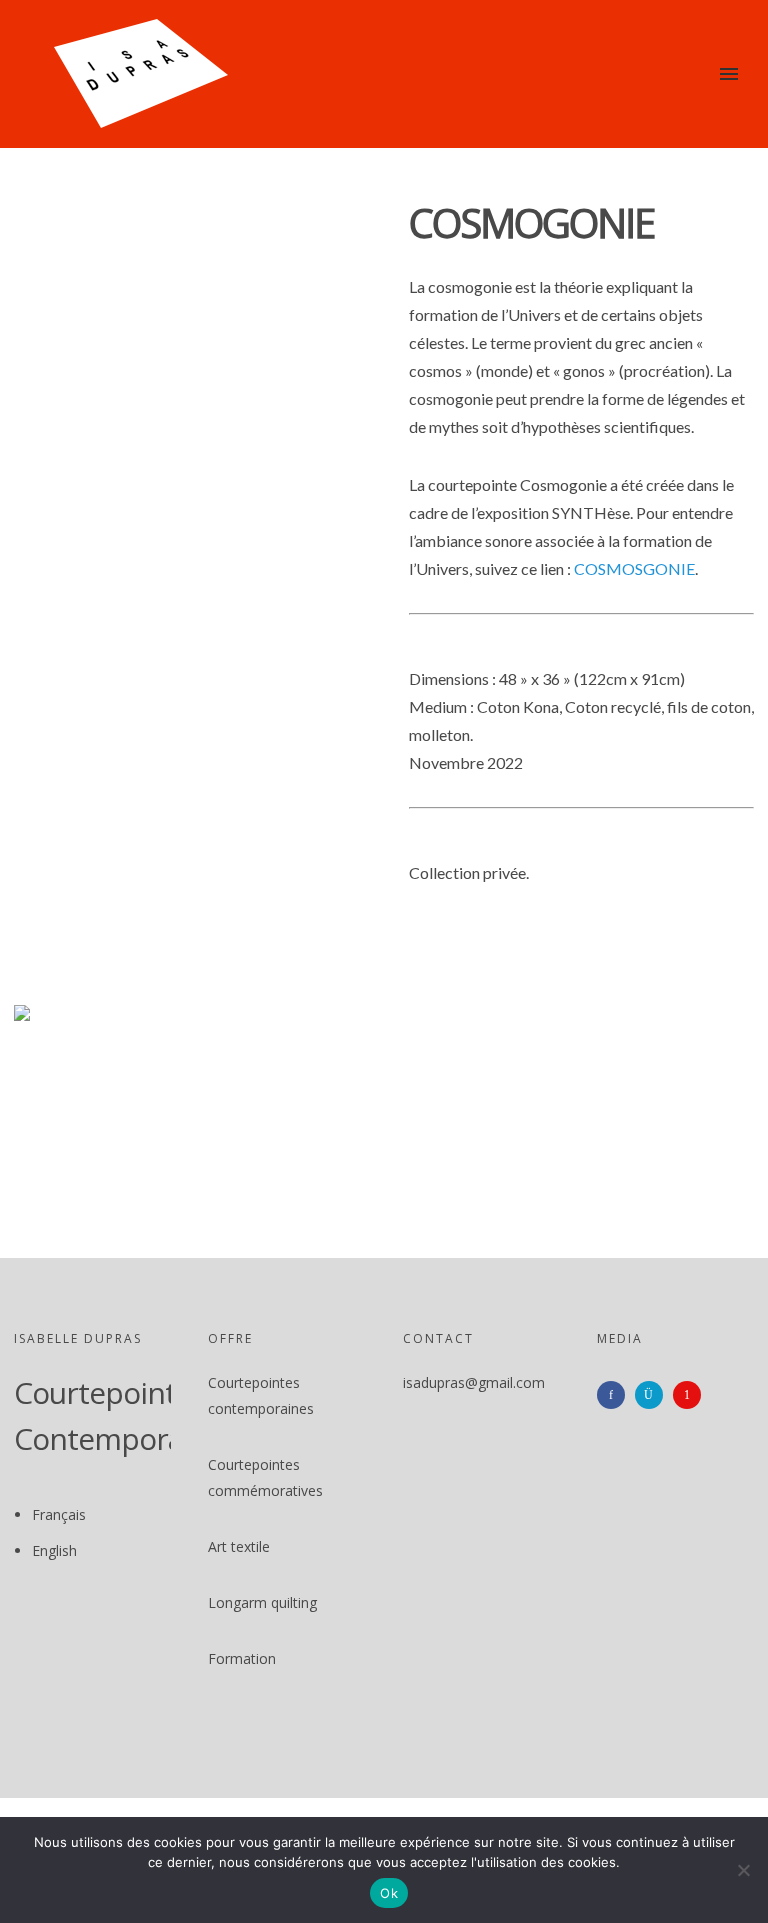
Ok (389, 1893)
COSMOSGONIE (634, 568)
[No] (743, 1870)
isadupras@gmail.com (474, 1382)
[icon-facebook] (616, 1395)
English (54, 1550)
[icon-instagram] (654, 1395)
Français (59, 1514)
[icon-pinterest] (692, 1395)
